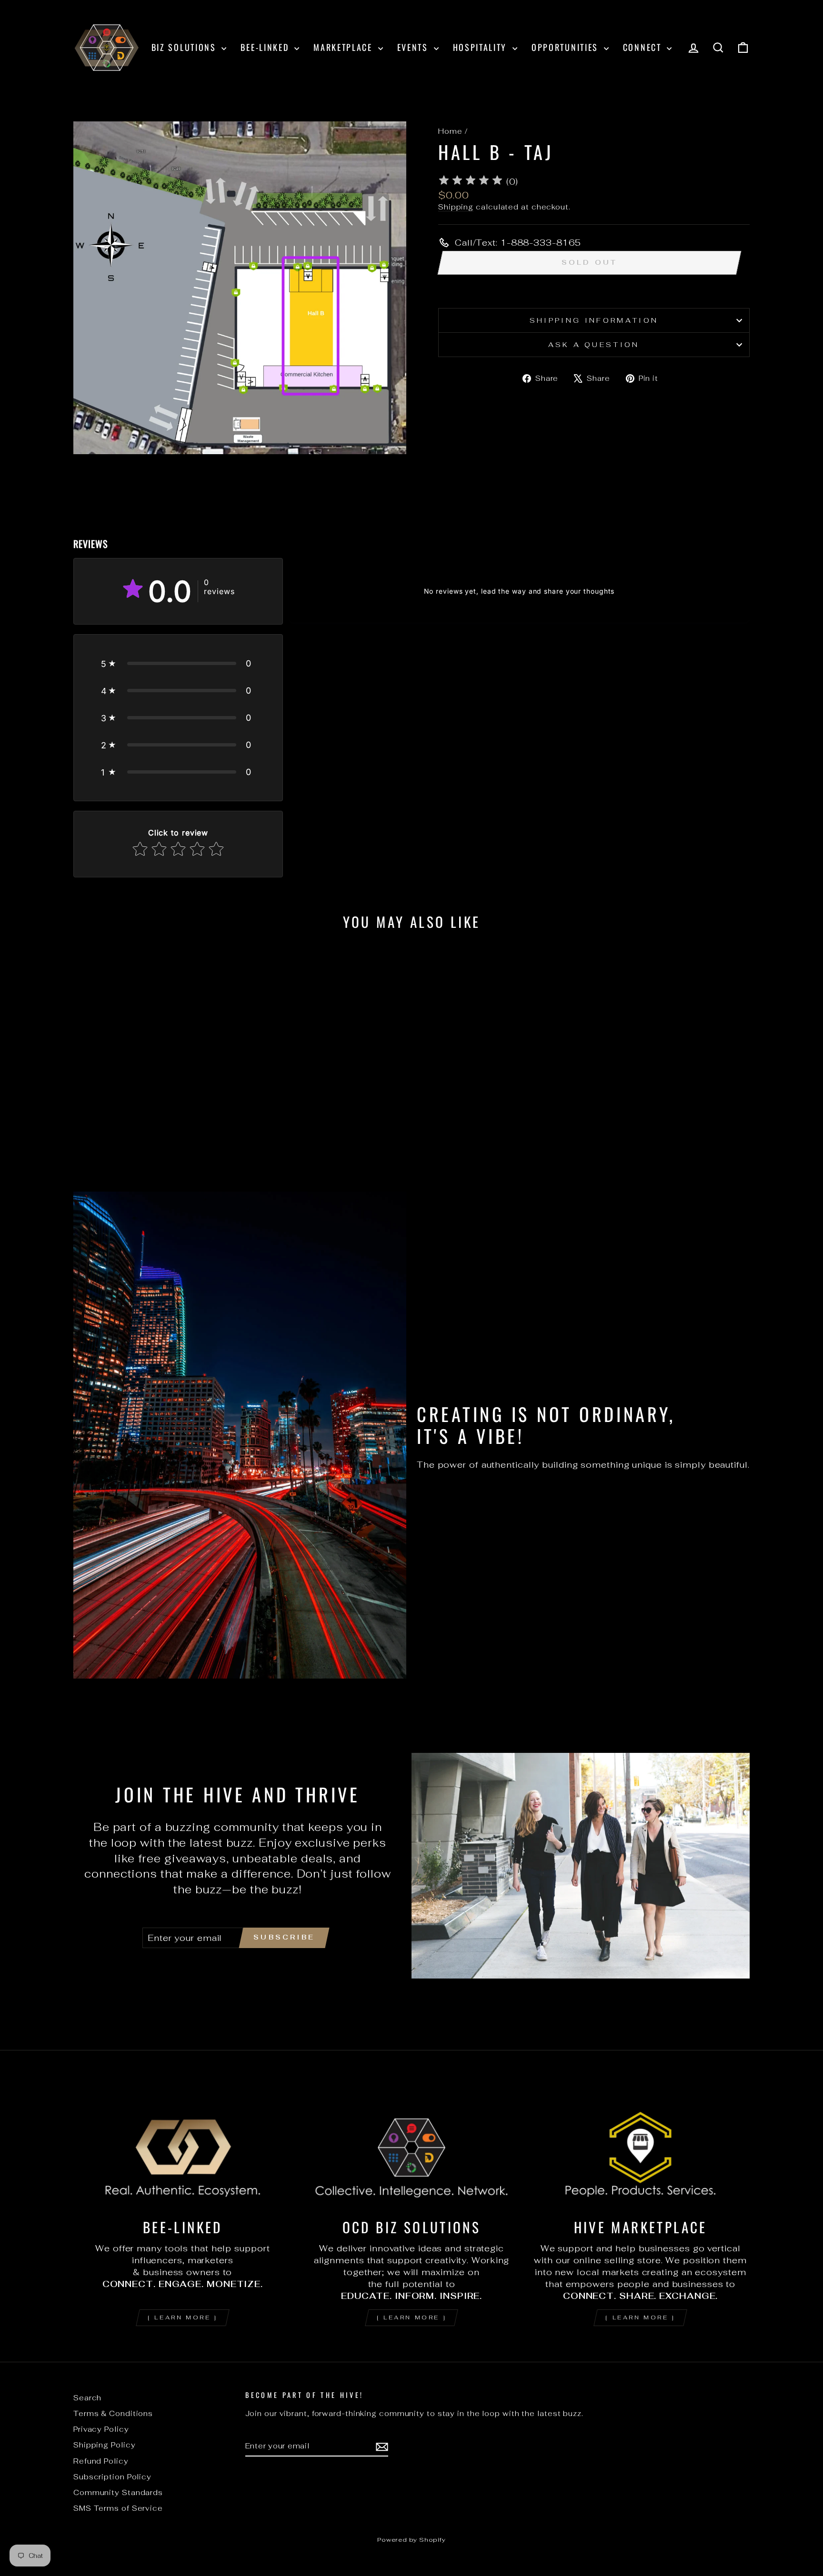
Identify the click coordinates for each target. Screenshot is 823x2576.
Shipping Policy (105, 2445)
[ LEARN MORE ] (182, 2317)
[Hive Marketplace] (640, 2148)
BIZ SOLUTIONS (186, 47)
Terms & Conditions (113, 2413)
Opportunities (567, 47)
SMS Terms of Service (118, 2508)
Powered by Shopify (411, 2540)
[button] (178, 663)
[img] (471, 182)
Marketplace (344, 47)
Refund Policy (101, 2461)
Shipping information (594, 320)
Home (450, 131)
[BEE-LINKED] (183, 2148)
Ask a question (594, 344)
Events (414, 47)
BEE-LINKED (266, 47)
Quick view (154, 1103)
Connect (644, 47)
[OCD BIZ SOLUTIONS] (412, 2148)
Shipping (456, 207)
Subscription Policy (112, 2477)
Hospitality (482, 47)
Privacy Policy (101, 2429)
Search (87, 2398)
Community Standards (118, 2492)
